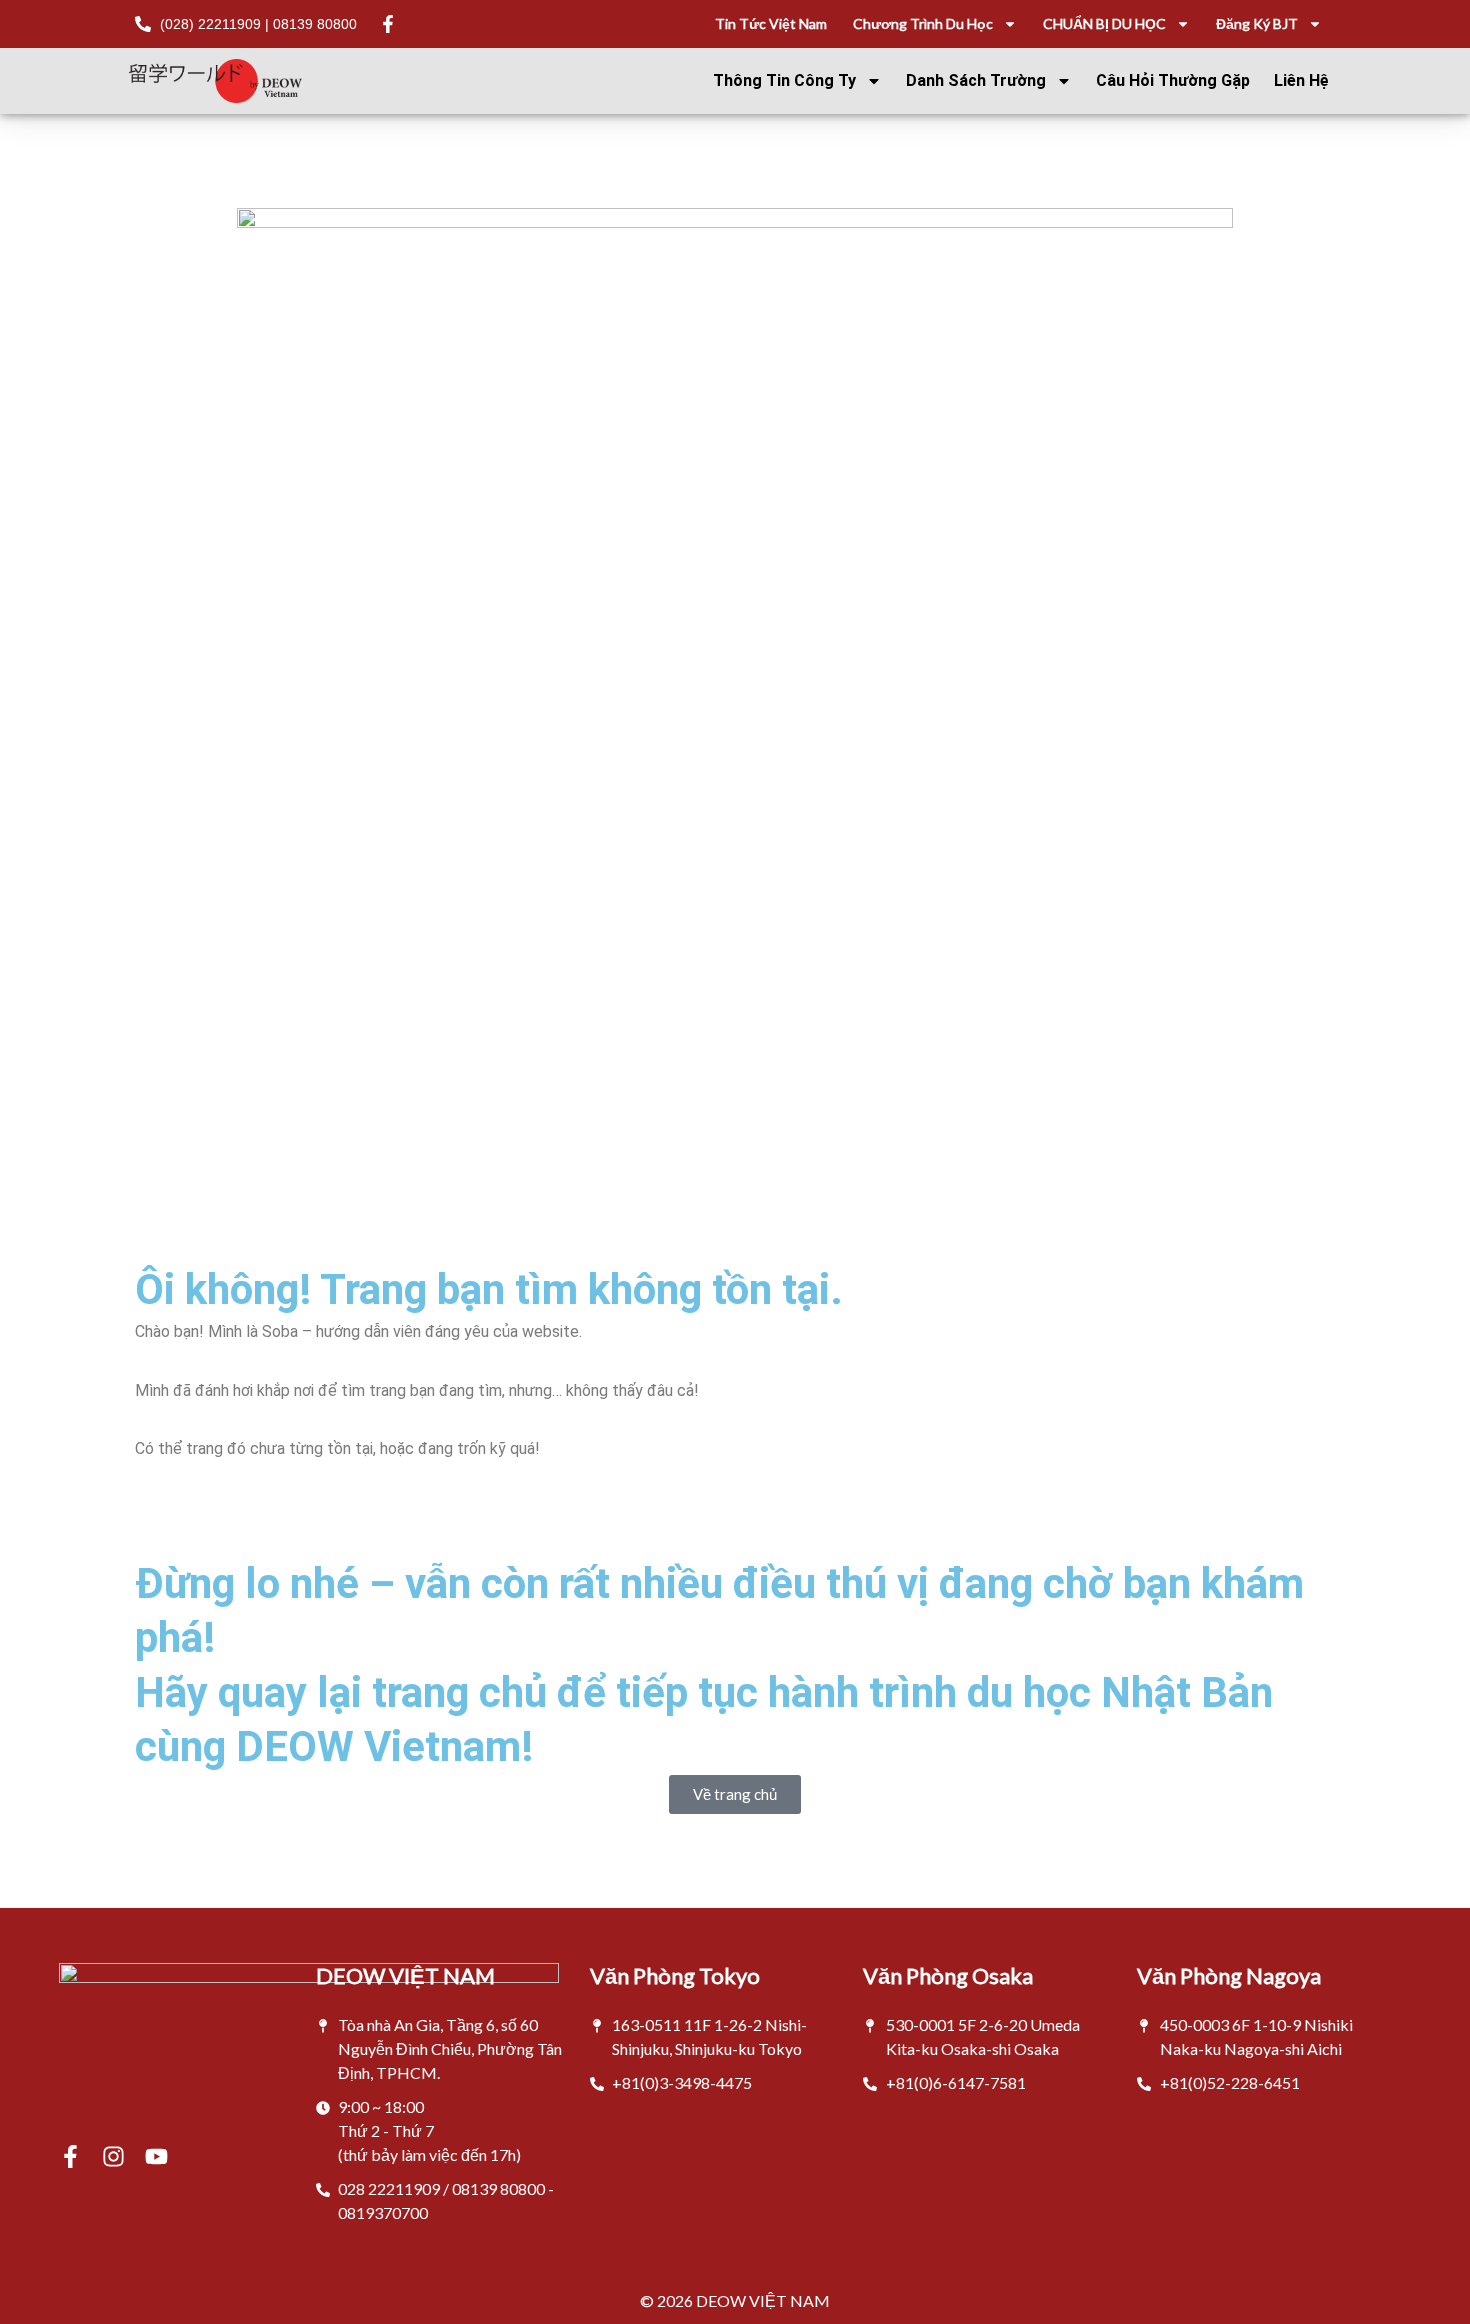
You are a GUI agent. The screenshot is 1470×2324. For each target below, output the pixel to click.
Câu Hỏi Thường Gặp (1173, 80)
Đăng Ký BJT (1257, 23)
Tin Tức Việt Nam (771, 23)
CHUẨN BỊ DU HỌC (1104, 23)
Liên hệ (1301, 80)
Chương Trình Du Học (923, 23)
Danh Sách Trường (976, 80)
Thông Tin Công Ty (784, 80)
